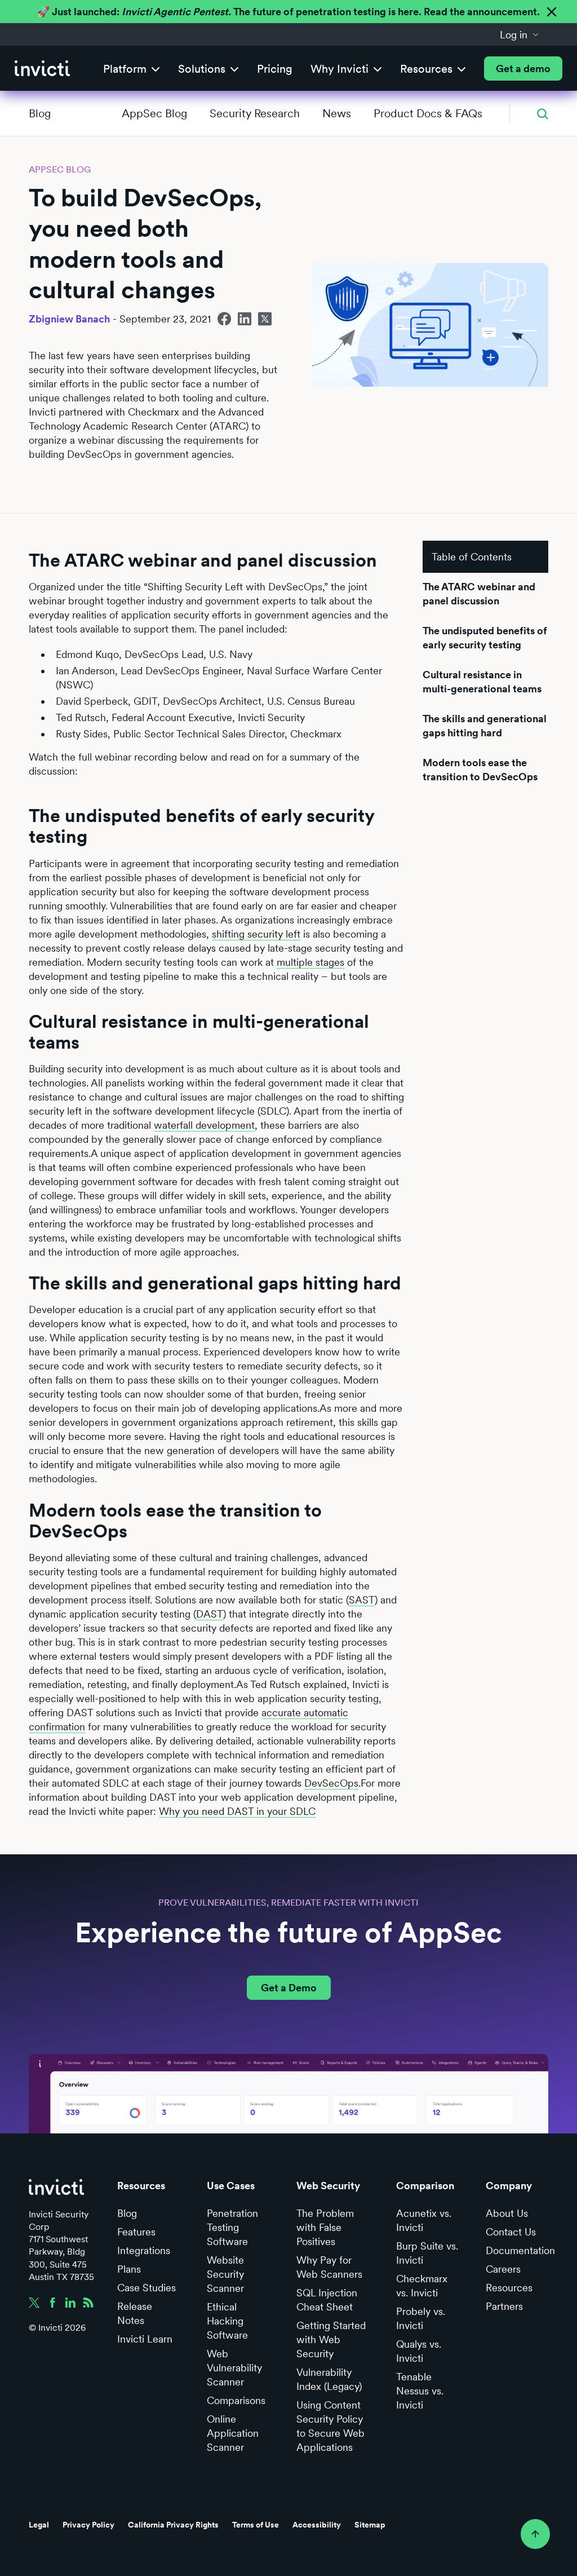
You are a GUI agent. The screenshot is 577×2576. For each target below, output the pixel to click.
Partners (504, 2306)
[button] (520, 34)
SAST (362, 1600)
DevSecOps (331, 1783)
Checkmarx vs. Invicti (422, 2286)
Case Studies (147, 2288)
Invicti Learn (145, 2339)
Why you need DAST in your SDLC (237, 1811)
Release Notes (135, 2313)
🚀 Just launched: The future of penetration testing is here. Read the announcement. (288, 12)
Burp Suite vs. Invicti (427, 2253)
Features (136, 2232)
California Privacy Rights (173, 2525)
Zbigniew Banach (69, 319)
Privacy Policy (88, 2525)
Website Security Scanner (225, 2274)
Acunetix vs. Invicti (424, 2220)
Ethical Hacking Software (227, 2321)
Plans (129, 2269)
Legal (39, 2525)
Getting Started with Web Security (331, 2339)
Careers (503, 2269)
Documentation (520, 2250)
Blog (40, 113)
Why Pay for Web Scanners (329, 2267)
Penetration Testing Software (232, 2227)
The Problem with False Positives (325, 2227)
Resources (509, 2288)
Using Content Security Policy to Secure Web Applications (330, 2426)
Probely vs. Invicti (421, 2318)
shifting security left (256, 934)
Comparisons (236, 2400)
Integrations (144, 2250)
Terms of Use (256, 2525)
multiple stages (310, 962)
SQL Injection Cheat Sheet (327, 2300)
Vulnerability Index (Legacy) (329, 2379)
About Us (507, 2213)
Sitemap (370, 2525)
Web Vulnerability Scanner (234, 2368)
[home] (42, 69)
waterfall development (204, 1125)
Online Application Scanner (233, 2433)
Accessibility (317, 2525)
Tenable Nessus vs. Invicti (420, 2391)
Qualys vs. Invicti (419, 2351)
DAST (210, 1614)
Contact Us (511, 2232)
